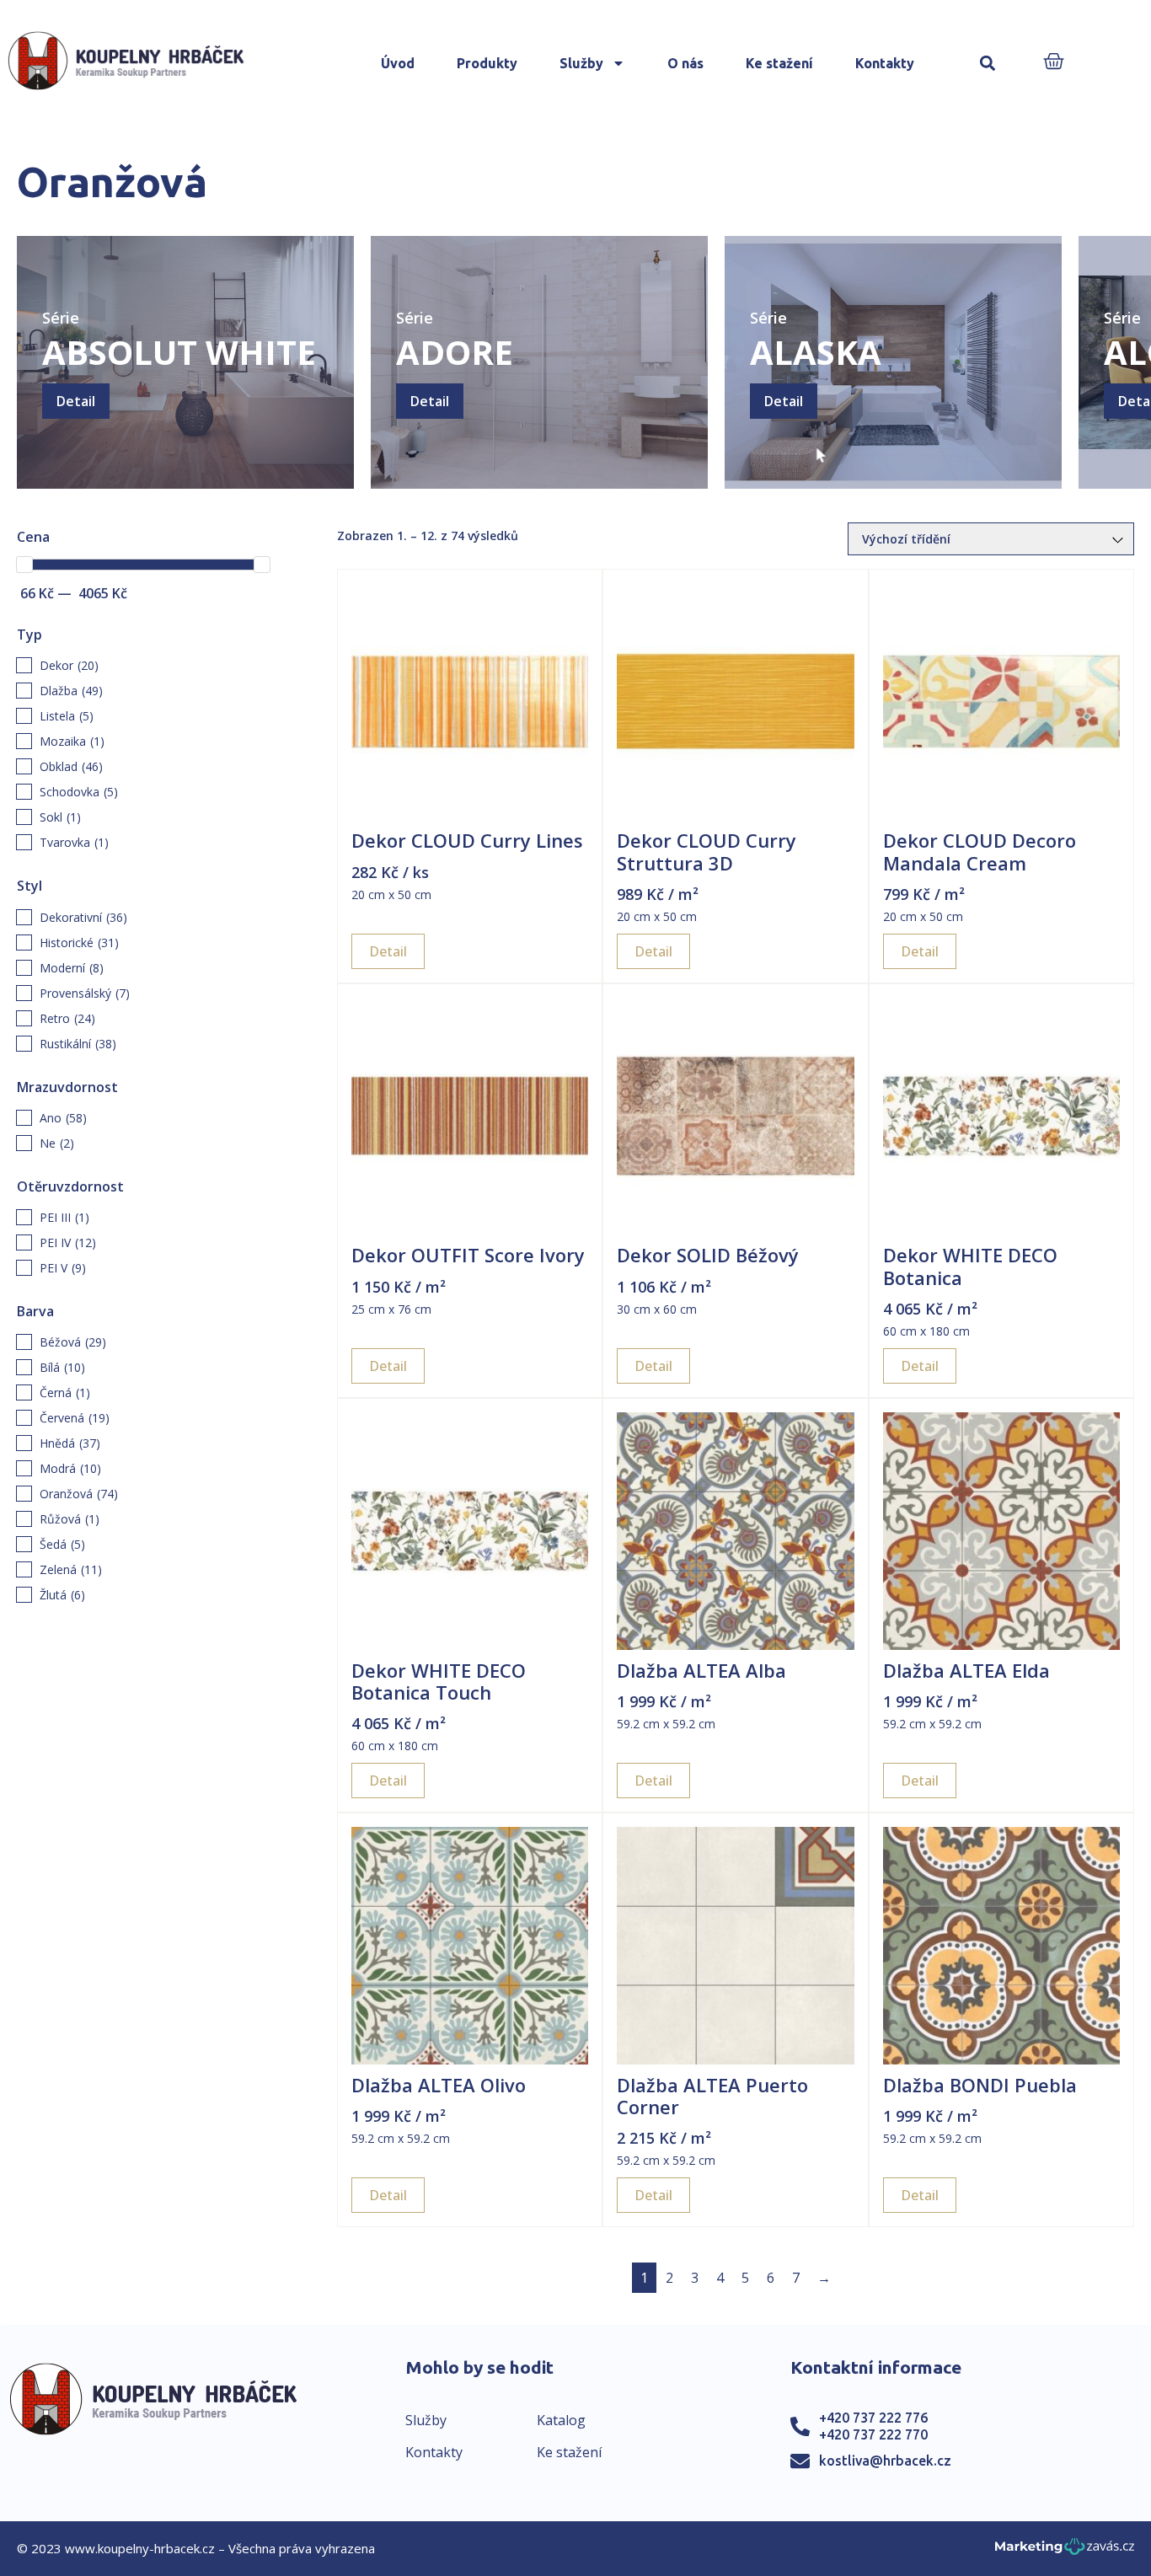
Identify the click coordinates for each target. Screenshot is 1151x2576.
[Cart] (1054, 63)
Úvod (398, 63)
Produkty (487, 63)
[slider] (24, 565)
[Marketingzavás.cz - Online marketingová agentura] (1065, 2551)
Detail (76, 401)
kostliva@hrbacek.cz (885, 2461)
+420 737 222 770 (873, 2434)
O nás (685, 63)
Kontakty (885, 63)
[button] (987, 64)
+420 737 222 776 (873, 2418)
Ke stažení (779, 63)
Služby (581, 63)
